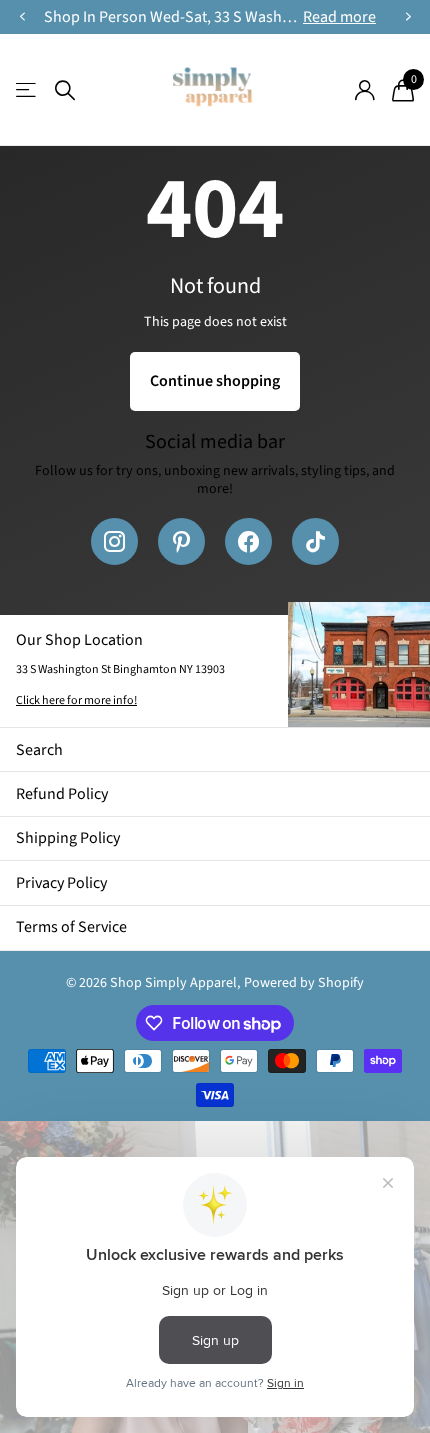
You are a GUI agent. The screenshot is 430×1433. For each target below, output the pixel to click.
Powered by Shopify (304, 983)
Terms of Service (71, 927)
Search (39, 750)
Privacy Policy (61, 883)
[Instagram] (114, 541)
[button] (22, 17)
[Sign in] (364, 90)
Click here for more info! (76, 700)
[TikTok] (315, 541)
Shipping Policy (68, 838)
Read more (339, 17)
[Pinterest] (181, 541)
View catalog (27, 90)
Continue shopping (215, 381)
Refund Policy (62, 794)
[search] (65, 90)
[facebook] (248, 541)
